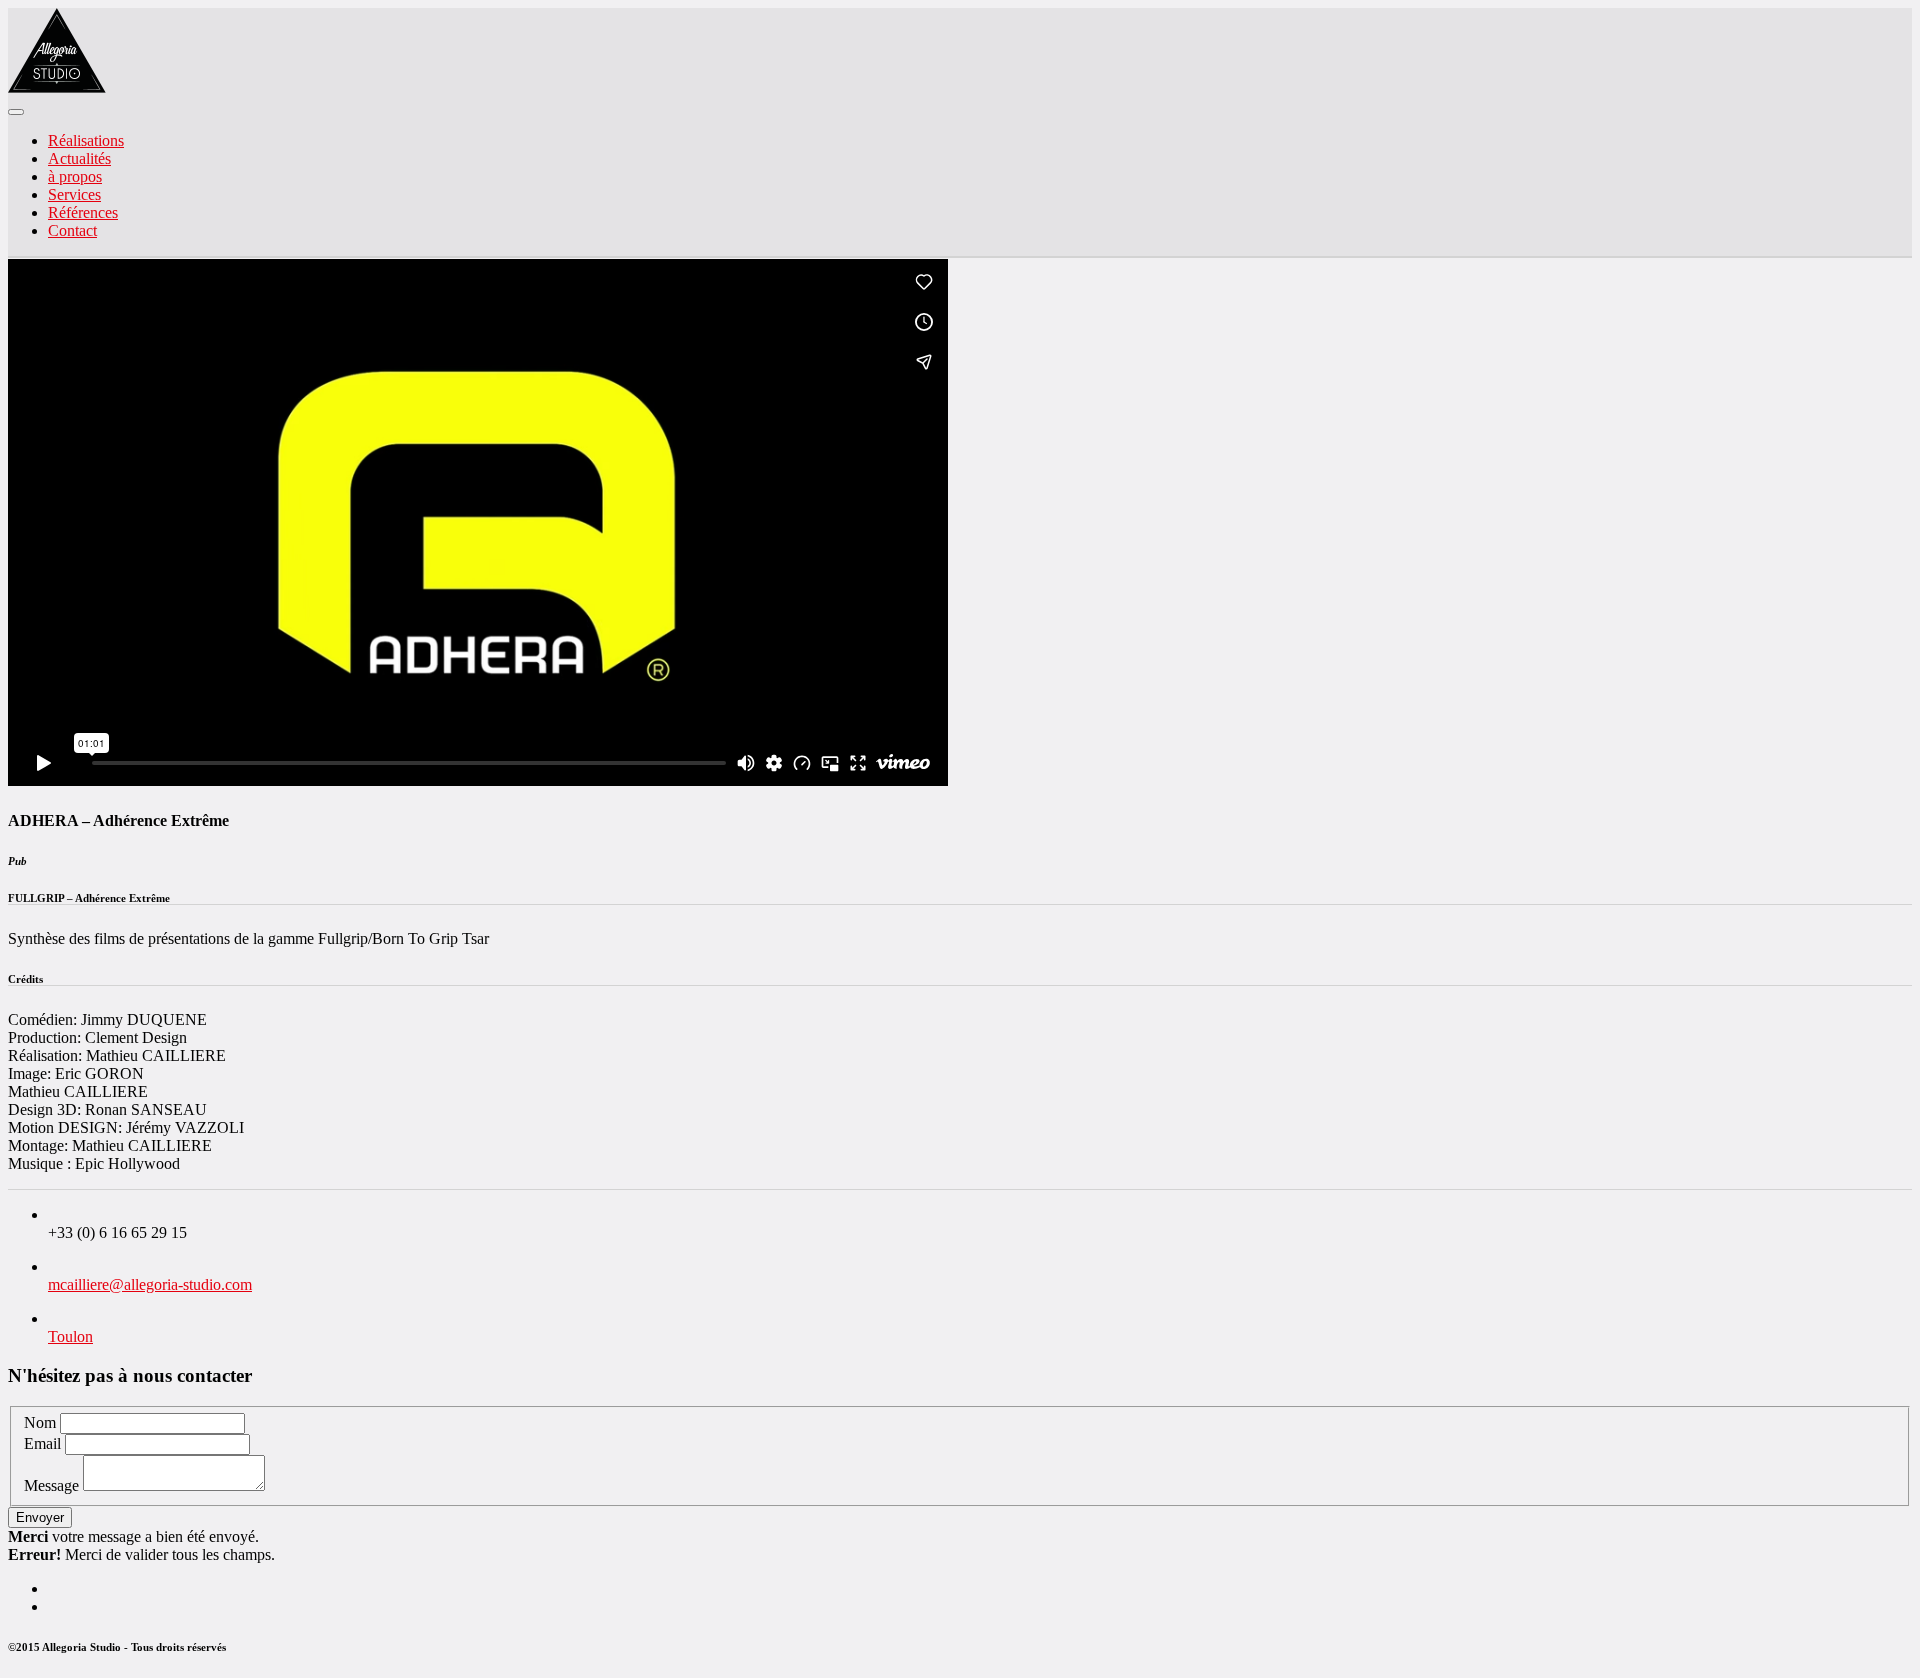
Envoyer (40, 1517)
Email (42, 1443)
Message (51, 1485)
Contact (72, 230)
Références (83, 212)
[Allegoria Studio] (57, 88)
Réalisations (86, 140)
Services (74, 194)
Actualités (79, 158)
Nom (40, 1422)
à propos (75, 176)
